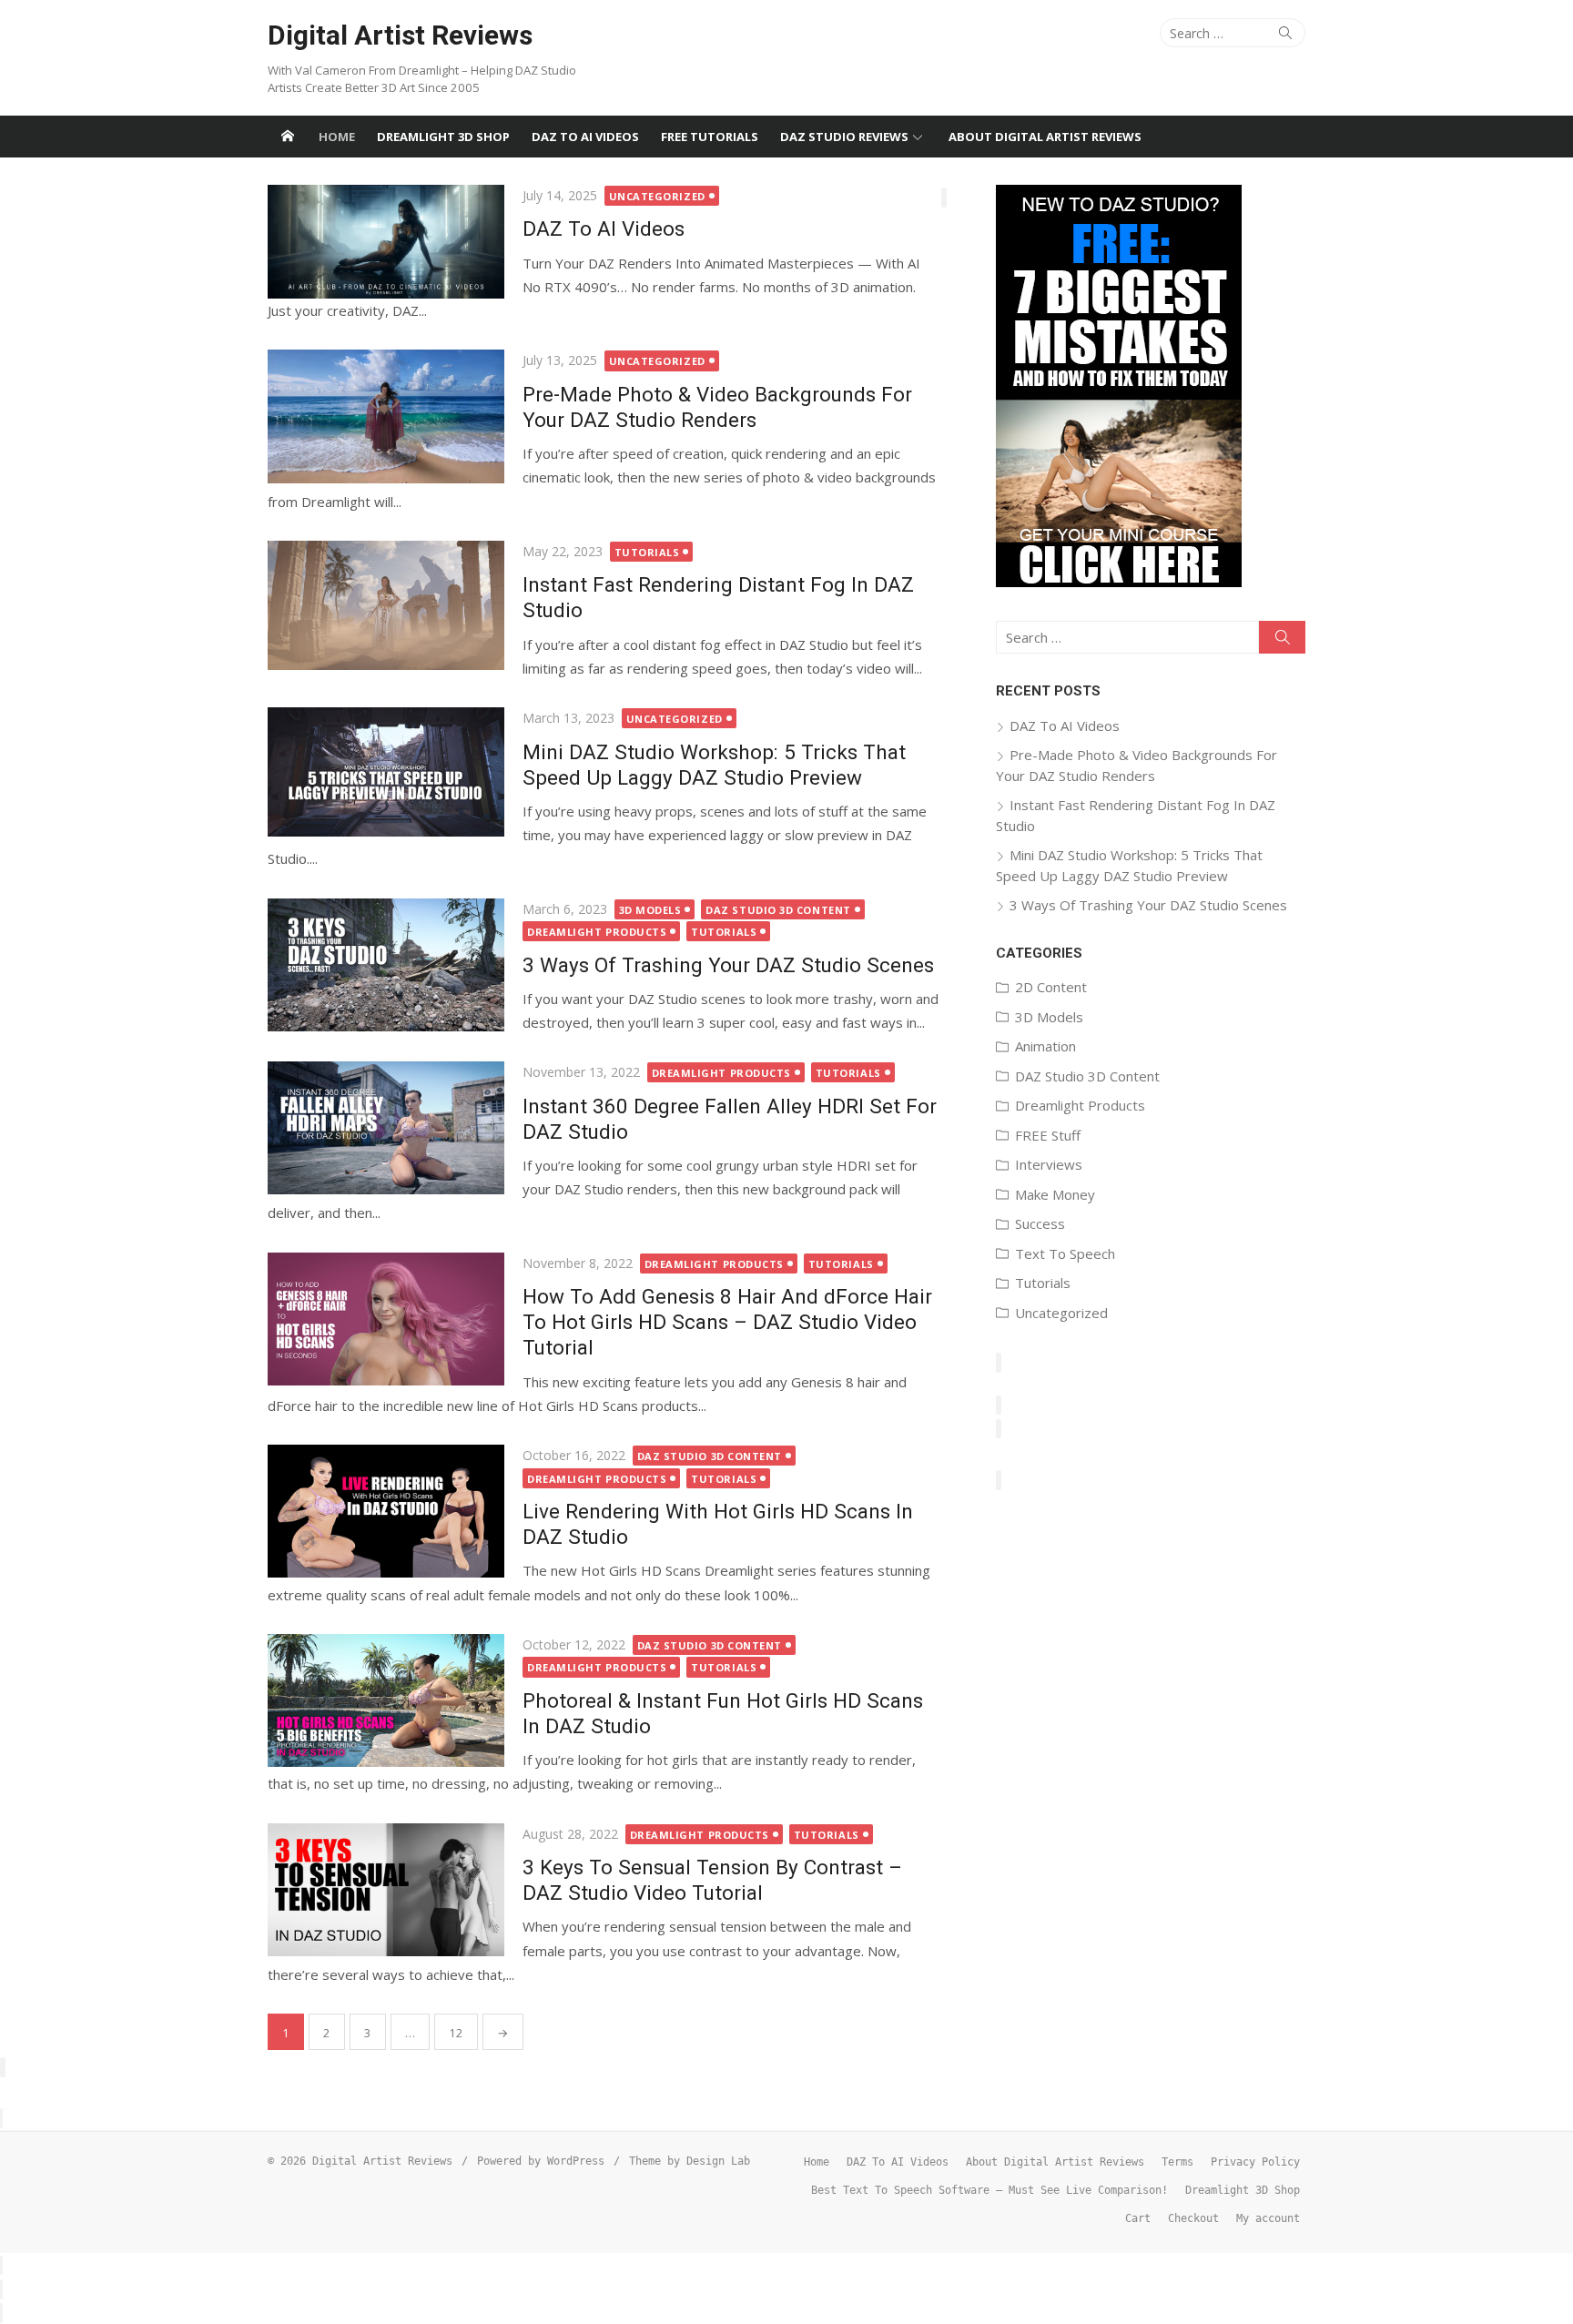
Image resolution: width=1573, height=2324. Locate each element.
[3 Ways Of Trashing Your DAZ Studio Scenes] (386, 965)
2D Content (1051, 987)
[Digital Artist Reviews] (288, 137)
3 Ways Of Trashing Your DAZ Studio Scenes (728, 965)
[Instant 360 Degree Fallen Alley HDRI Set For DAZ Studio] (386, 1128)
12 (456, 2033)
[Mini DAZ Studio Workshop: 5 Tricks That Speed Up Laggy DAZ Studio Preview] (386, 772)
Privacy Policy (1255, 2162)
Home (337, 137)
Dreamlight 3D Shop (443, 137)
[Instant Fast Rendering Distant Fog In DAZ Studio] (386, 605)
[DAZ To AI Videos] (386, 242)
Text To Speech (1065, 1253)
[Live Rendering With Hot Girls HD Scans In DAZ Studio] (386, 1511)
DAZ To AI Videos (585, 137)
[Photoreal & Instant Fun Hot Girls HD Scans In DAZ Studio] (386, 1700)
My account (1268, 2218)
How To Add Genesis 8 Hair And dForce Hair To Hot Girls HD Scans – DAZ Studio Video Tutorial (727, 1322)
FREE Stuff (1048, 1135)
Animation (1045, 1046)
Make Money (1055, 1194)
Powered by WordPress (541, 2161)
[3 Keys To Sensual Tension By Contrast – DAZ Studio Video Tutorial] (386, 1890)
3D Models (650, 910)
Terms (1177, 2162)
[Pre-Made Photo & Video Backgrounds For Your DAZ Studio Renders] (386, 416)
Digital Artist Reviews (400, 35)
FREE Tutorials (710, 137)
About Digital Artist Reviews (1045, 137)
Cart (1138, 2218)
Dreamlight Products (597, 932)
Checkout (1193, 2218)
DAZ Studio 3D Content (778, 910)
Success (1040, 1223)
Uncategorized (657, 196)
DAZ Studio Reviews (844, 137)
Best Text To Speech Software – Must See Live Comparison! (989, 2190)
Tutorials (647, 552)
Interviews (1049, 1164)
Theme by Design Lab (690, 2161)
